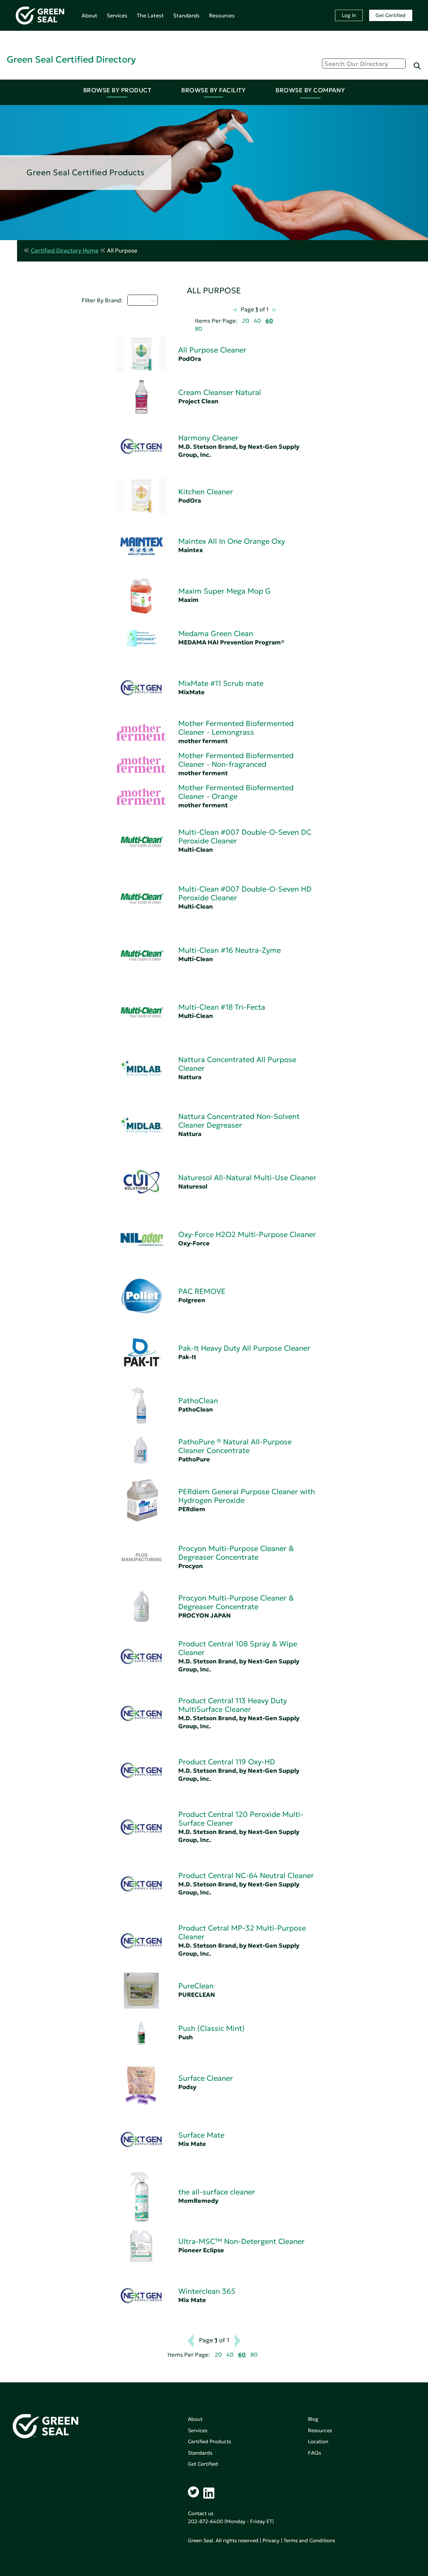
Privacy (271, 2540)
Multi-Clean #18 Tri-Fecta (222, 1007)
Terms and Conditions (309, 2540)
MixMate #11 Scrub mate (221, 683)
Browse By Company (310, 90)
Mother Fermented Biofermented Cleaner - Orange (236, 792)
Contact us (201, 2513)
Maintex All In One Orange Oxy (232, 541)
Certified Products (209, 2441)
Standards (186, 15)
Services (117, 15)
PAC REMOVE (202, 1291)
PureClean (196, 1986)
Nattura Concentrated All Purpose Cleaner (237, 1064)
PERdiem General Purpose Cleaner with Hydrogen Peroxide (247, 1496)
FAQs (314, 2453)
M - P (139, 300)
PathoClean (198, 1401)
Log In (349, 15)
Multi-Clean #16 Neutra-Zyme (230, 950)
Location (318, 2441)
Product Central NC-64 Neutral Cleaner (246, 1876)
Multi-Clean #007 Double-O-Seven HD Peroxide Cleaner (245, 893)
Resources (222, 15)
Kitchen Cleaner (206, 492)
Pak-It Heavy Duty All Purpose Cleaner (244, 1348)
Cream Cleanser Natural (220, 392)
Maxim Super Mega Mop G (225, 591)
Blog (313, 2419)
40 (257, 321)
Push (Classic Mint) (211, 2028)
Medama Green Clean (216, 634)
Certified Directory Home (65, 251)
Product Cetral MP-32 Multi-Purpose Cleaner (242, 1932)
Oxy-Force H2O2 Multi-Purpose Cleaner (247, 1234)
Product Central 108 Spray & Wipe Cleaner (238, 1648)
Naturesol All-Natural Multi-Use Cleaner (247, 1178)
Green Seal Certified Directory (71, 59)
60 (269, 321)
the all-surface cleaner (217, 2192)
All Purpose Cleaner (212, 350)
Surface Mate (201, 2135)
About (89, 15)
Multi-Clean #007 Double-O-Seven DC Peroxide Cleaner (245, 837)
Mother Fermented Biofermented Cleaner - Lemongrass (236, 728)
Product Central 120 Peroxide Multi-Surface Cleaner (241, 1819)
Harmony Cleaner (208, 438)
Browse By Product (117, 90)
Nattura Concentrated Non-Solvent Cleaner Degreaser (239, 1121)
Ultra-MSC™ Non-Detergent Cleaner (241, 2241)
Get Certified (391, 15)
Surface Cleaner (206, 2078)
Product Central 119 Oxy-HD (227, 1762)
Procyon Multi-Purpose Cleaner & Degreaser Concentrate (236, 1553)
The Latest (150, 15)
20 (246, 321)
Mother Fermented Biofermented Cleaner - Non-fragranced (236, 760)
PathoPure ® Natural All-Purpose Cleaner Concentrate (235, 1446)
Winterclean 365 (207, 2291)
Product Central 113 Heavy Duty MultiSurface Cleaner (233, 1705)
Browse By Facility (213, 90)
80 (198, 329)
